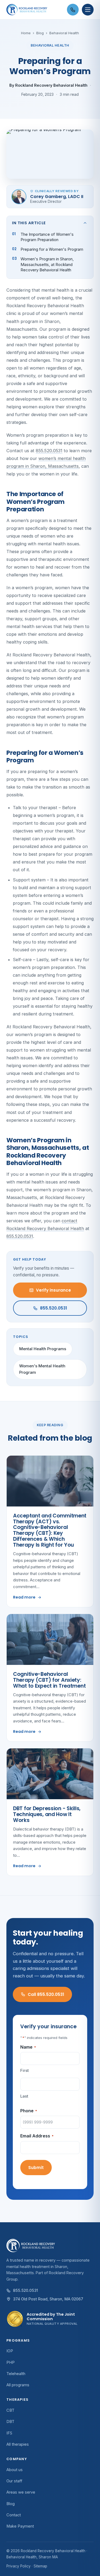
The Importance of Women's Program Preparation (47, 237)
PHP (11, 2362)
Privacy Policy (19, 2566)
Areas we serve (21, 2492)
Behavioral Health (64, 33)
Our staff (14, 2481)
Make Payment (20, 2526)
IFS (9, 2433)
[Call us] (73, 10)
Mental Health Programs (43, 1349)
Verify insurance (53, 1290)
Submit (36, 2168)
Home (26, 33)
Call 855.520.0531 (46, 1994)
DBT (10, 2422)
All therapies (18, 2444)
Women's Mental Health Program (42, 1369)
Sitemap (40, 2566)
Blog (40, 33)
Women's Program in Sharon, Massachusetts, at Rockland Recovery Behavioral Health (47, 264)
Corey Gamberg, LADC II (57, 197)
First (25, 2070)
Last (24, 2096)
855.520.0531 (49, 451)
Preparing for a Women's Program (52, 249)
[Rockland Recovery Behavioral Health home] (35, 10)
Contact (14, 2515)
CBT (10, 2410)
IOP (10, 2351)
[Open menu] (88, 10)
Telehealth (16, 2374)
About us (15, 2470)
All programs (18, 2385)
